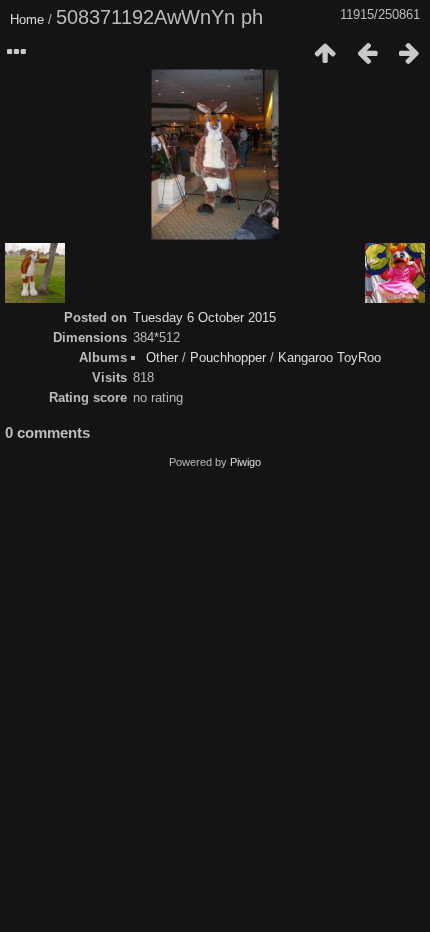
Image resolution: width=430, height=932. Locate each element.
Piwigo (245, 462)
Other (162, 357)
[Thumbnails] (325, 53)
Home (27, 19)
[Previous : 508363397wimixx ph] (367, 53)
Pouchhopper (228, 357)
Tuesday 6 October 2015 (204, 317)
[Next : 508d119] (409, 53)
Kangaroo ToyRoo (329, 357)
